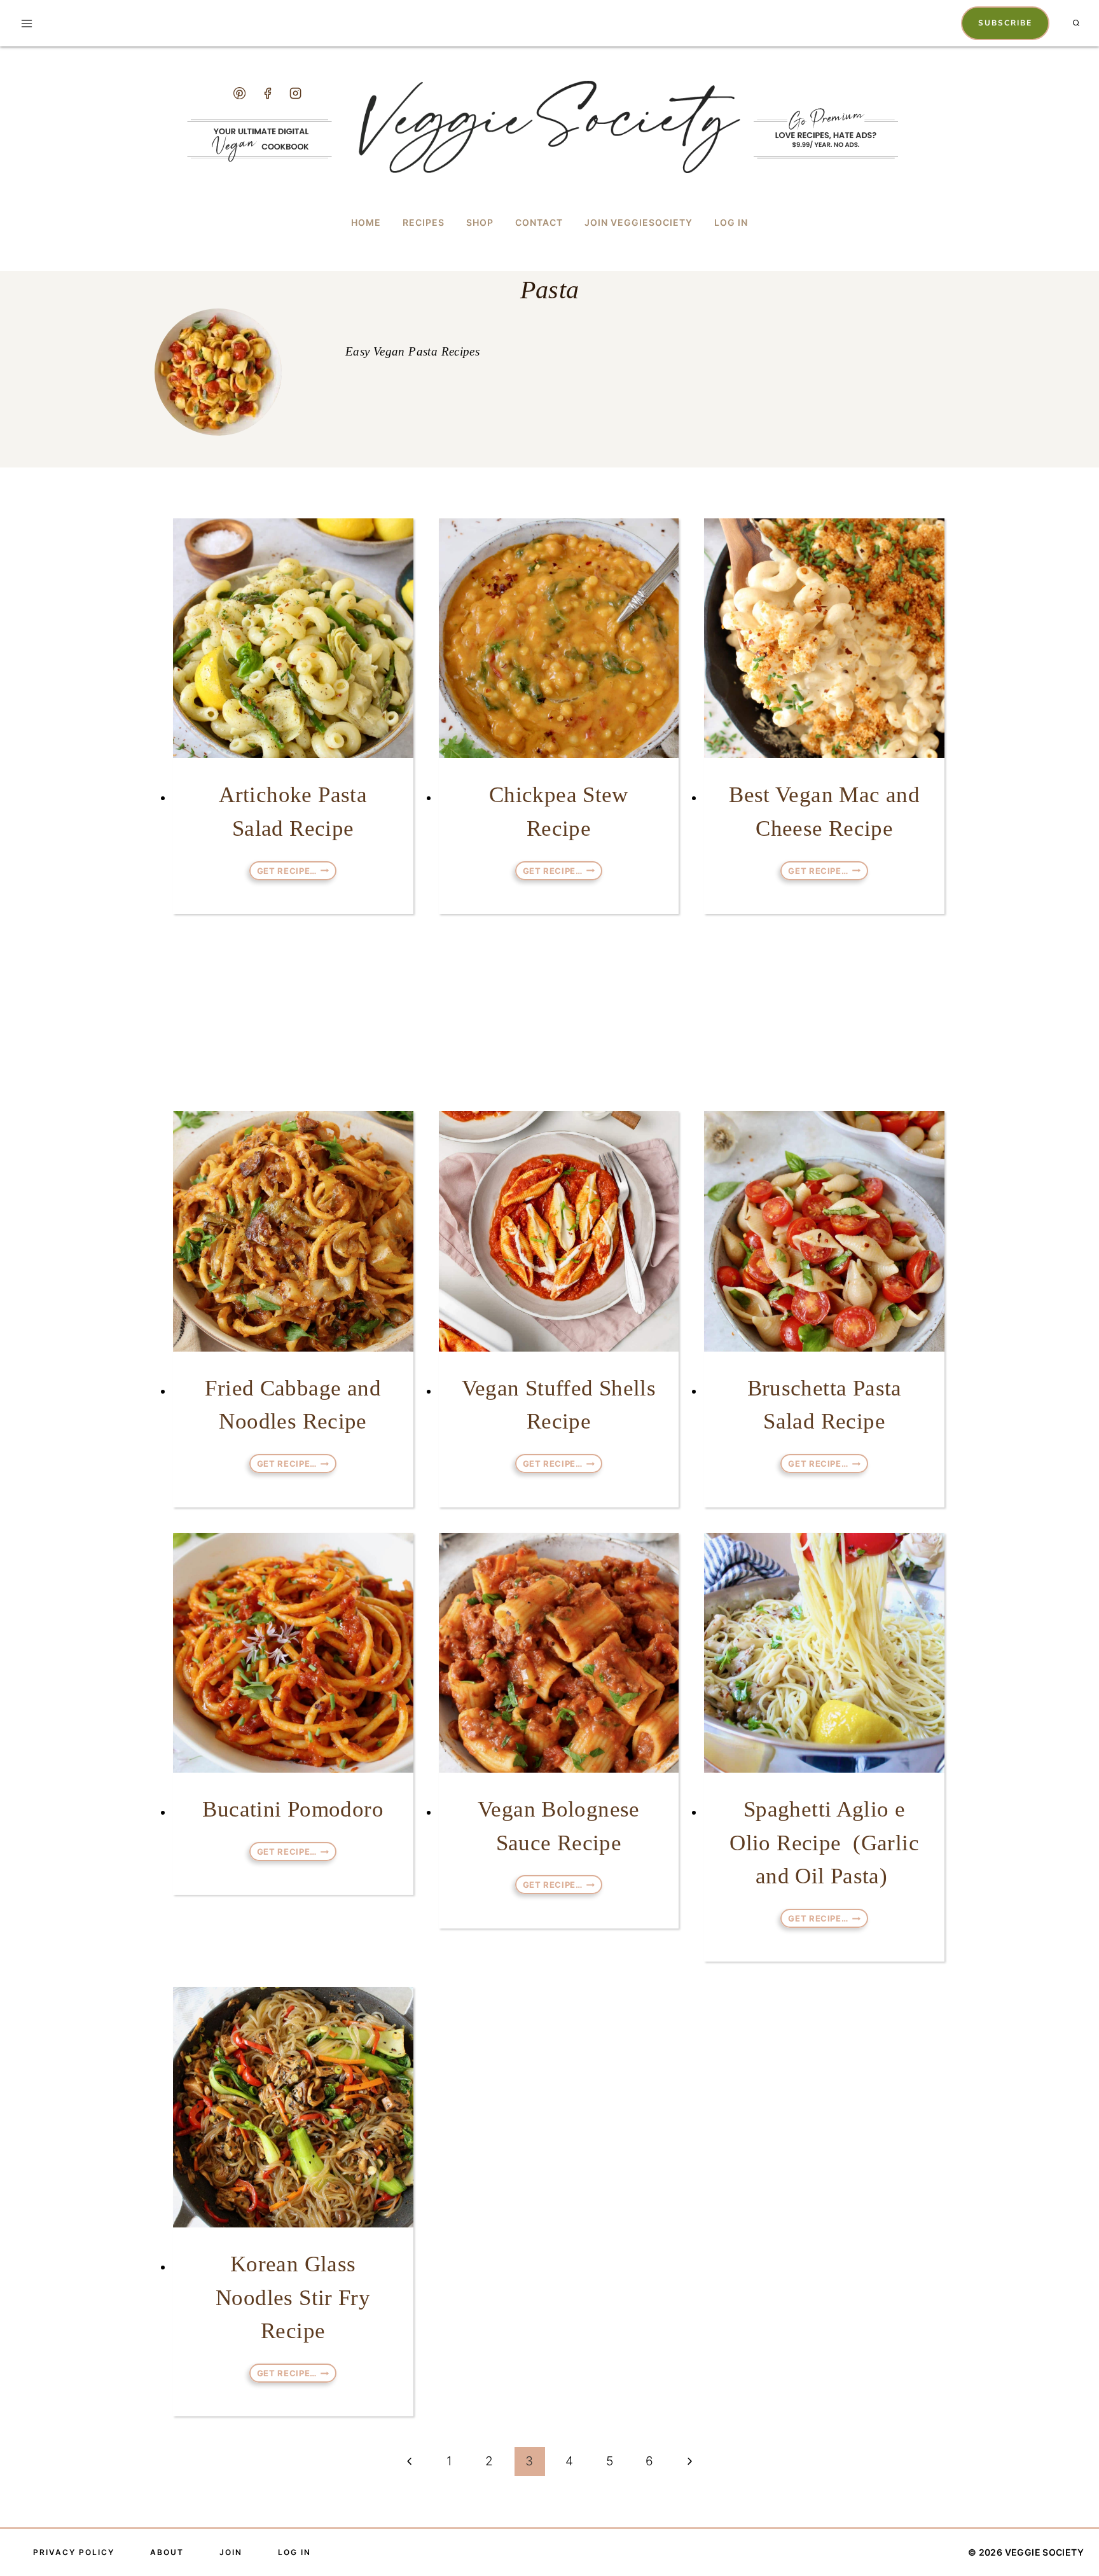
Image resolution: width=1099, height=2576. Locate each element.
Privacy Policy (74, 2552)
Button (788, 123)
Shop (480, 222)
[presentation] (293, 639)
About (167, 2552)
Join (231, 2552)
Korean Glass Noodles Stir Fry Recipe (293, 2297)
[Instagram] (296, 93)
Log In (731, 222)
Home (366, 222)
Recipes (424, 222)
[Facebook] (267, 93)
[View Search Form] (1076, 24)
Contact (539, 222)
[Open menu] (27, 23)
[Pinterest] (239, 93)
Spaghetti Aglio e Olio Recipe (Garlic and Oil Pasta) (824, 1843)
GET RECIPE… (297, 871)
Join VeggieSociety (639, 222)
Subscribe (1005, 23)
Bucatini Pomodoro (293, 1809)
